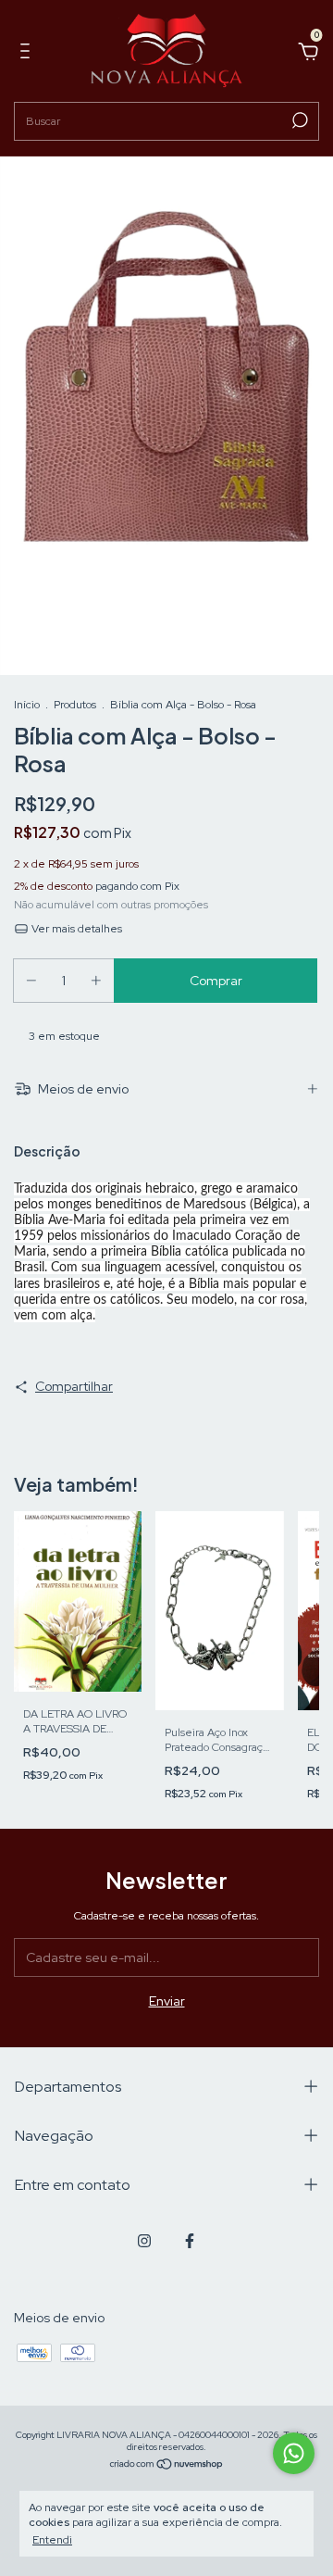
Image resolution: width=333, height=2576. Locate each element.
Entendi (52, 2540)
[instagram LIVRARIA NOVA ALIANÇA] (144, 2241)
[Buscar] (298, 120)
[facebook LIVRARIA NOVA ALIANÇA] (190, 2241)
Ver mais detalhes (75, 929)
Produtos (75, 705)
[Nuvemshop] (167, 2466)
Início (27, 705)
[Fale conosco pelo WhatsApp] (294, 2453)
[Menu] (28, 54)
